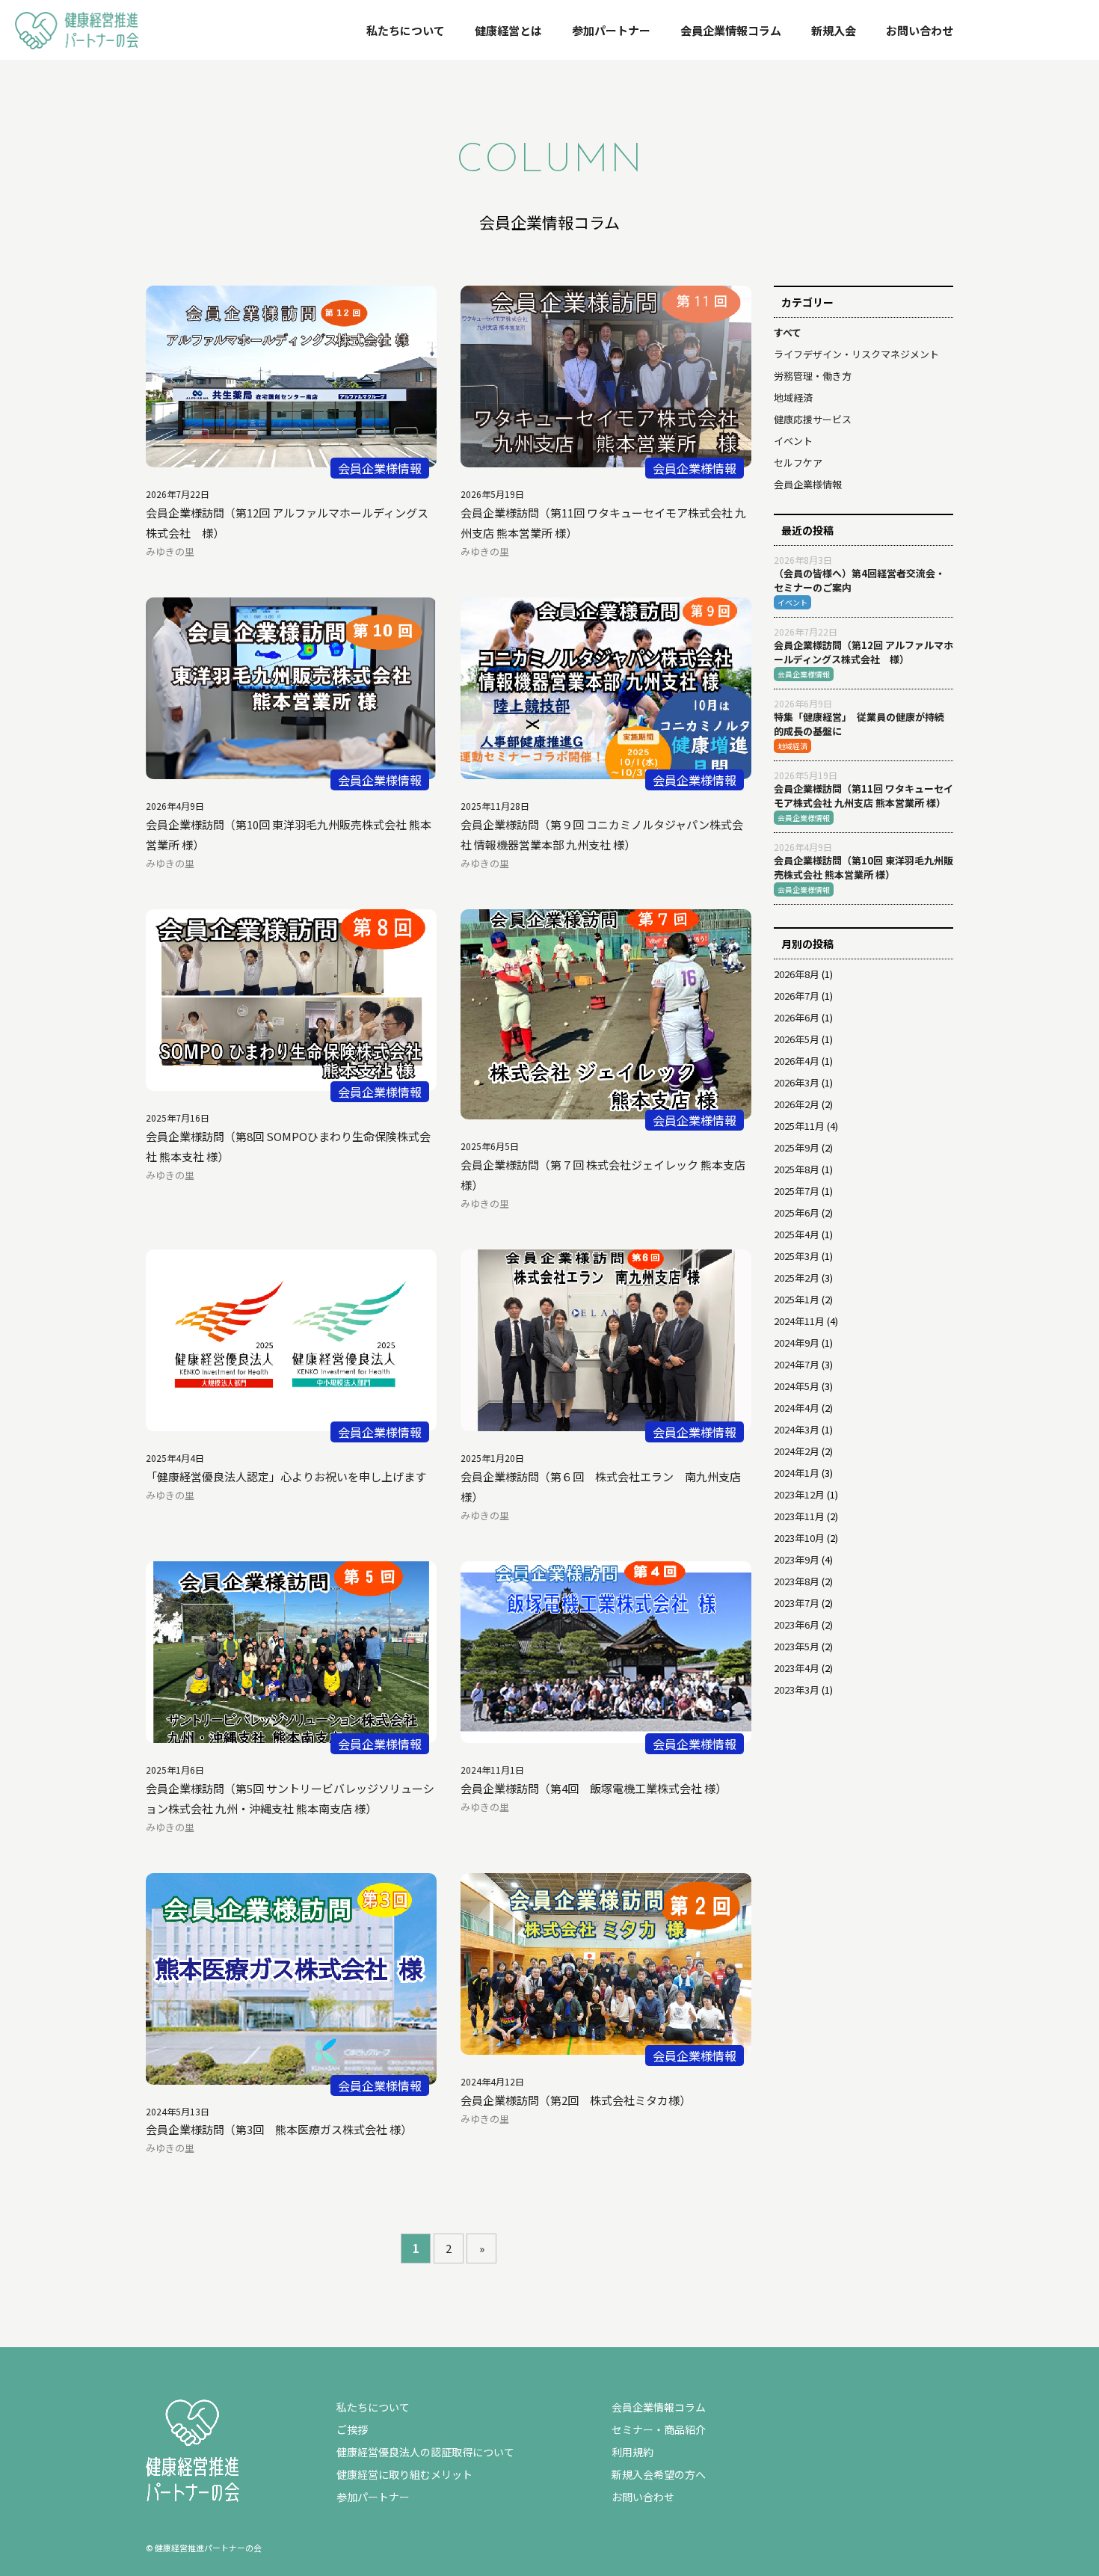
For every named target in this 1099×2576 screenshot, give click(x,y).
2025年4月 (797, 1234)
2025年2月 (797, 1278)
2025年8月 (797, 1169)
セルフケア (798, 462)
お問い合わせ (920, 30)
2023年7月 (797, 1603)
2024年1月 (797, 1473)
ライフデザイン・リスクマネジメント (856, 354)
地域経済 (793, 397)
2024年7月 (797, 1364)
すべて (788, 332)
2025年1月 (797, 1299)
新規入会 (834, 30)
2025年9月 (797, 1147)
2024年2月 (797, 1451)
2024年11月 (799, 1321)
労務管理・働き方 (813, 376)
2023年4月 (797, 1668)
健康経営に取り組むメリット (404, 2474)
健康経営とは (508, 30)
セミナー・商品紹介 (659, 2429)
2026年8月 (797, 974)
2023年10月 (799, 1538)
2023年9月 (797, 1559)
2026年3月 (797, 1082)
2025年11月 (799, 1126)
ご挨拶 (352, 2429)
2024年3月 (797, 1429)
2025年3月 (797, 1256)
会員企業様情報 (808, 484)
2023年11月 (799, 1516)
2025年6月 (797, 1212)
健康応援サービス (813, 419)
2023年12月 (799, 1494)
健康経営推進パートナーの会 (71, 47)
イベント (793, 441)
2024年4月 (797, 1408)
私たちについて (406, 30)
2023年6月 (797, 1624)
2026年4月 (797, 1061)
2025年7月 (797, 1191)
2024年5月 (797, 1386)
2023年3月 (797, 1690)
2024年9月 (797, 1343)
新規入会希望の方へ (659, 2474)
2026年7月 (797, 996)
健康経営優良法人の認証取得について (425, 2452)
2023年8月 (797, 1581)
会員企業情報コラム (731, 30)
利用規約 (632, 2452)
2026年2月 (797, 1104)
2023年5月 (797, 1646)
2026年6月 (797, 1017)
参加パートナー (611, 30)
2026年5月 (797, 1039)
